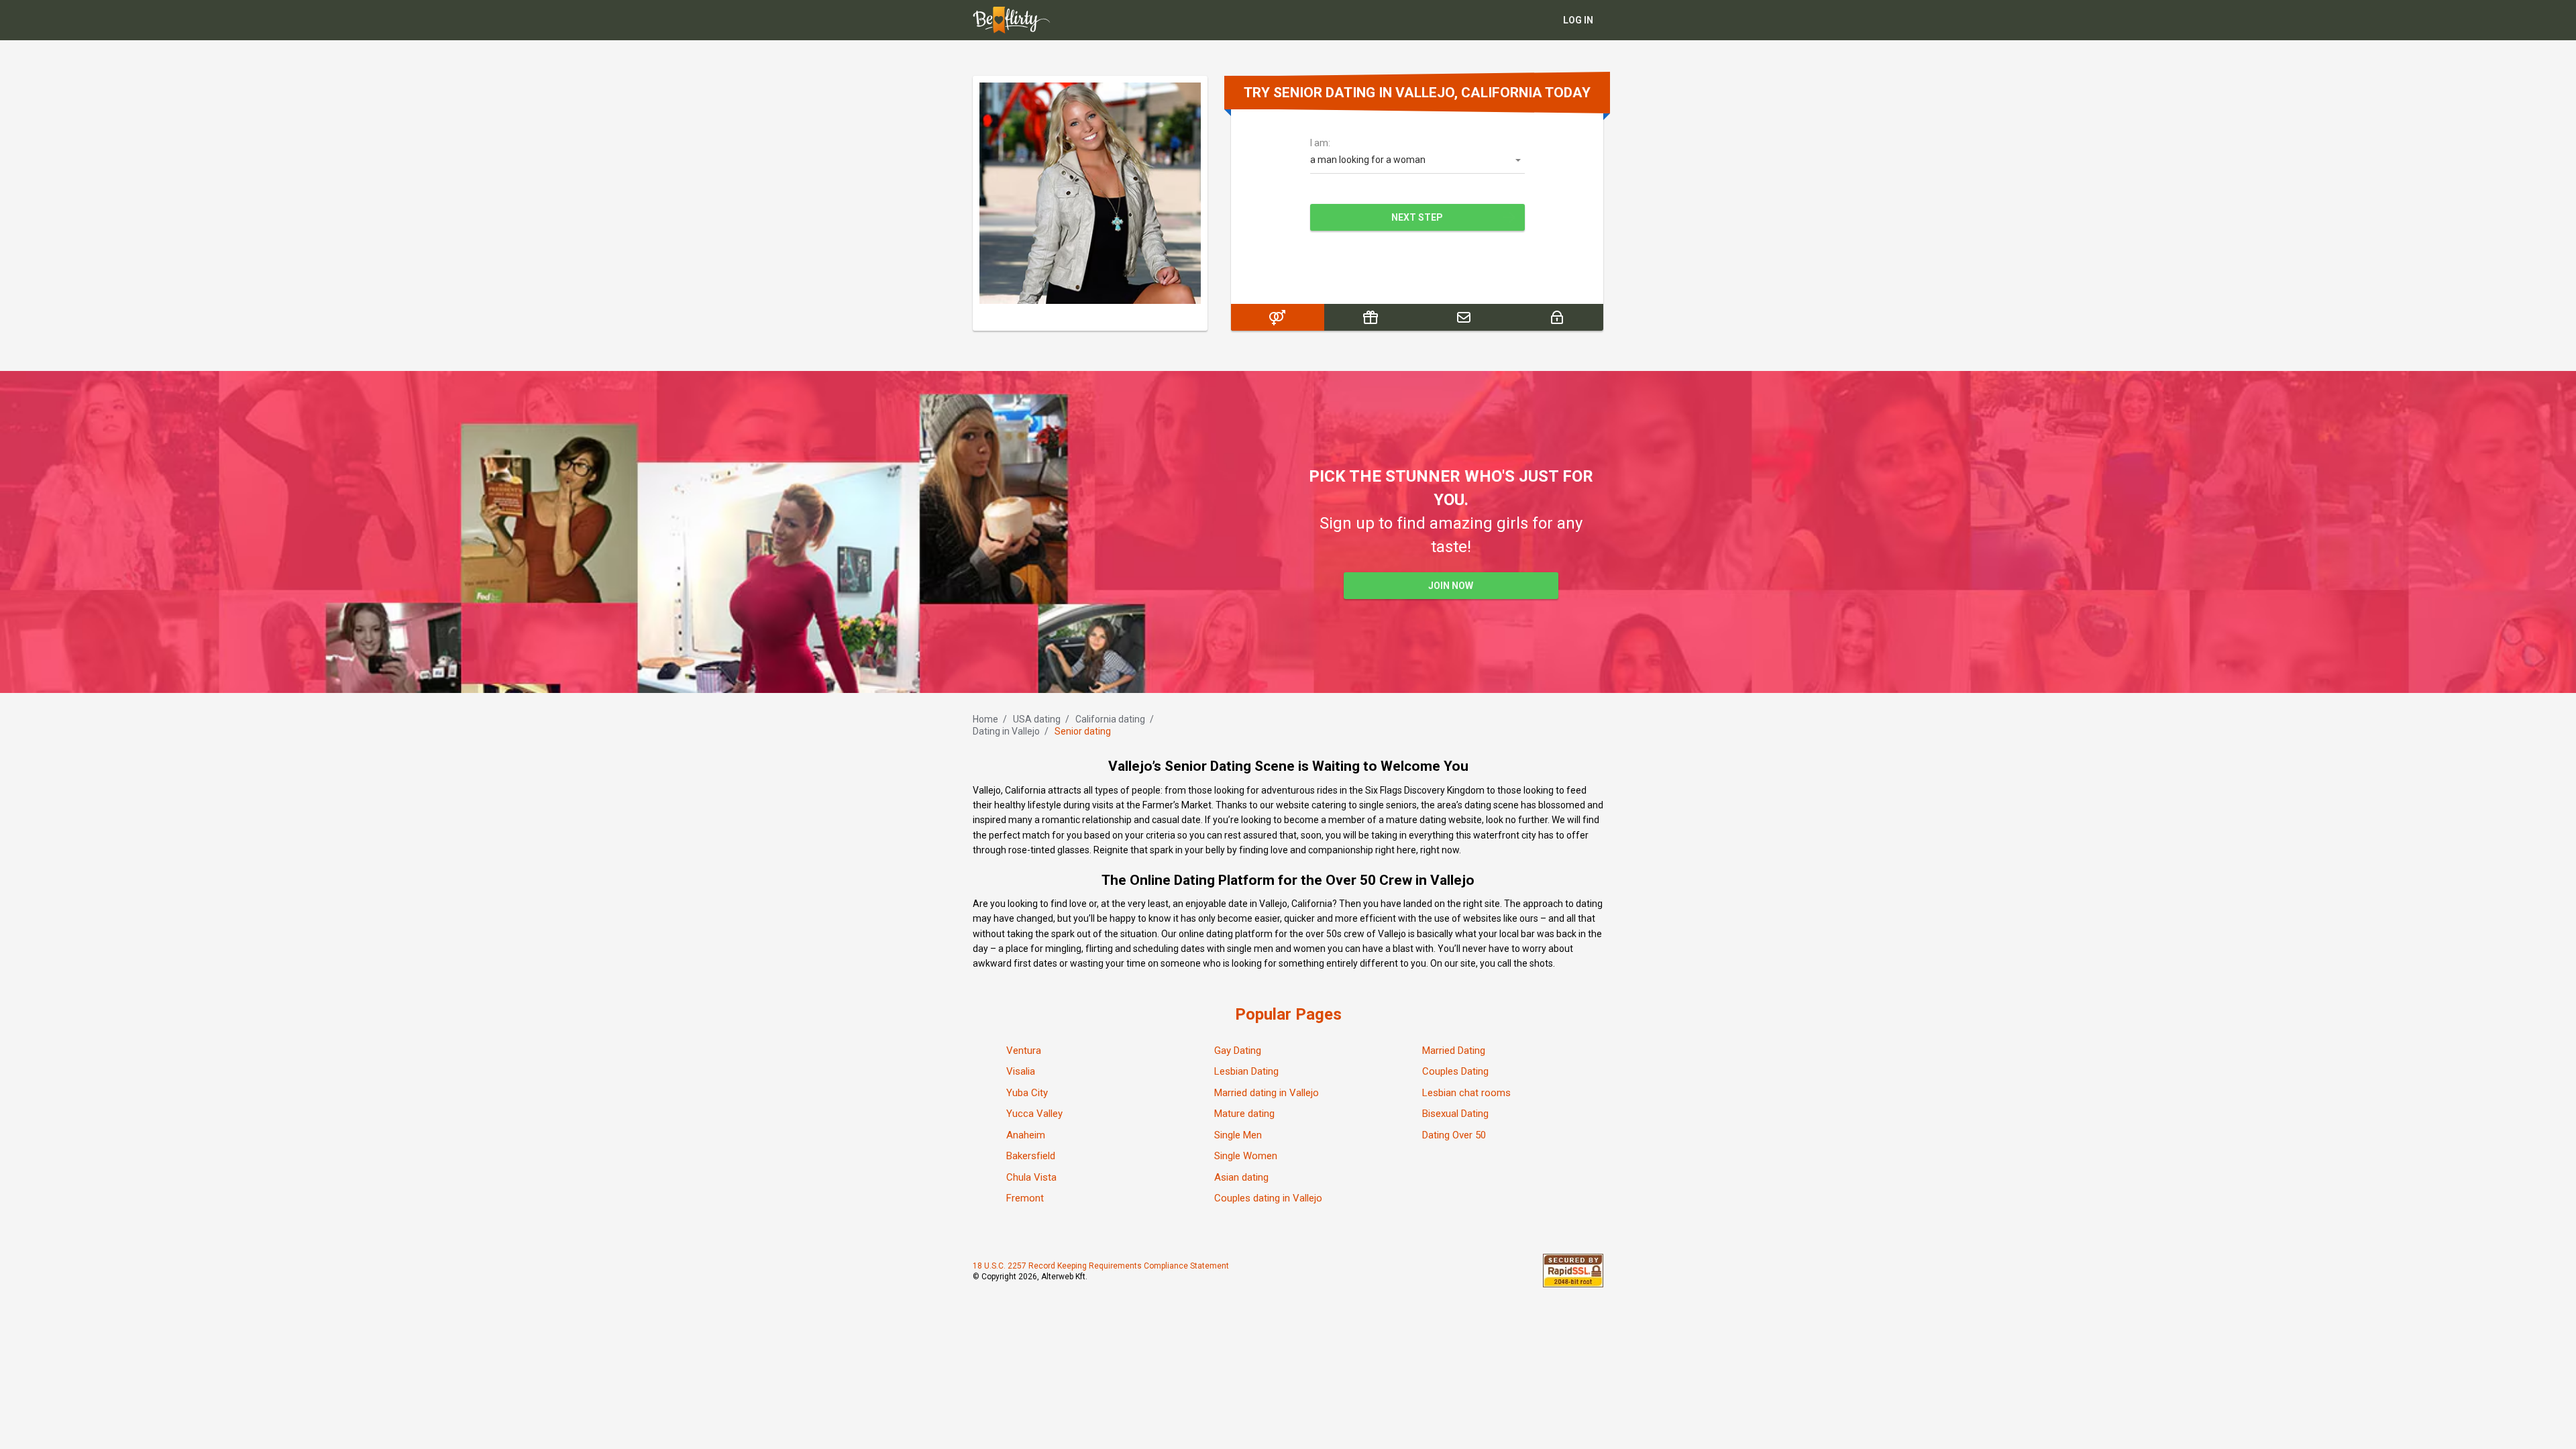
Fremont (1025, 1198)
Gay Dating (1238, 1051)
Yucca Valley (1034, 1114)
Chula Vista (1031, 1177)
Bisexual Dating (1455, 1114)
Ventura (1024, 1051)
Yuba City (1027, 1093)
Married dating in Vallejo (1267, 1093)
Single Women (1246, 1156)
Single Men (1238, 1135)
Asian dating (1241, 1177)
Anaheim (1026, 1135)
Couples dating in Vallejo (1268, 1198)
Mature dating (1244, 1114)
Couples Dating (1455, 1071)
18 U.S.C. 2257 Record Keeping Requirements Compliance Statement (1101, 1266)
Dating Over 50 (1454, 1135)
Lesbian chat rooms (1466, 1093)
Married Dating (1454, 1051)
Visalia (1021, 1071)
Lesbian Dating (1246, 1071)
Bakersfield (1031, 1156)
